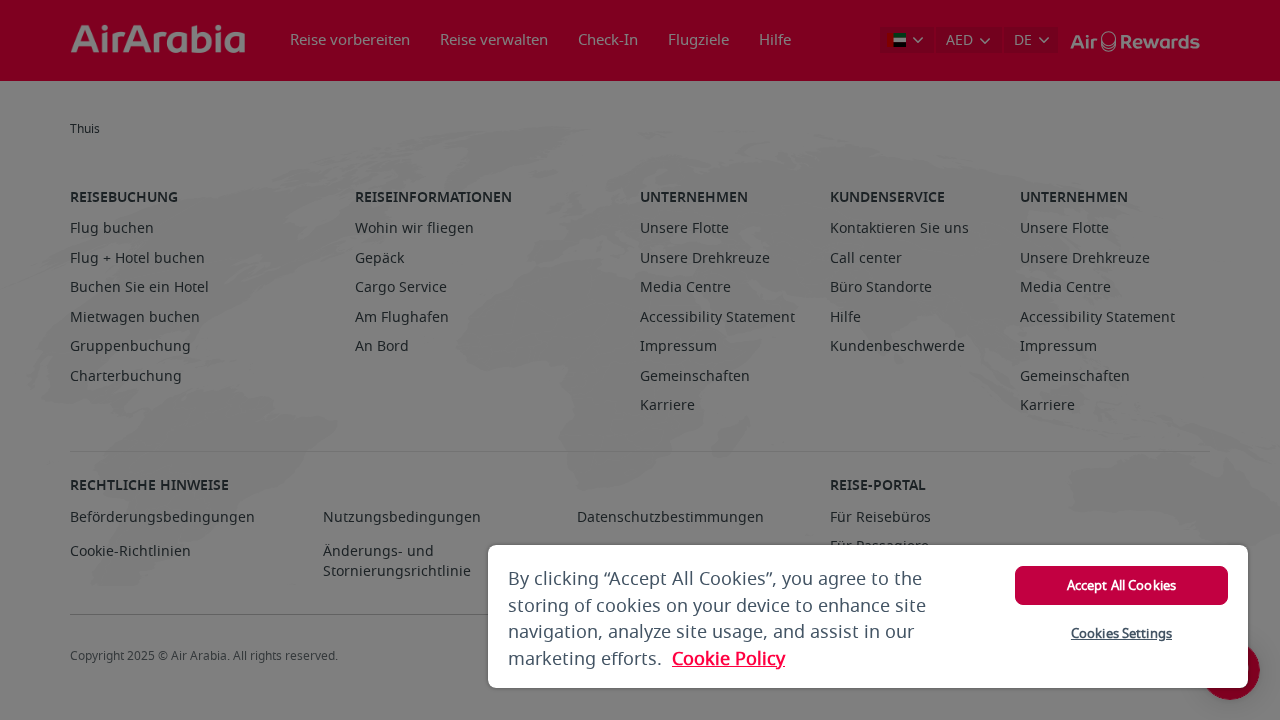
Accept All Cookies (1121, 585)
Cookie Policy (728, 659)
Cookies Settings (1121, 633)
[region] (868, 616)
